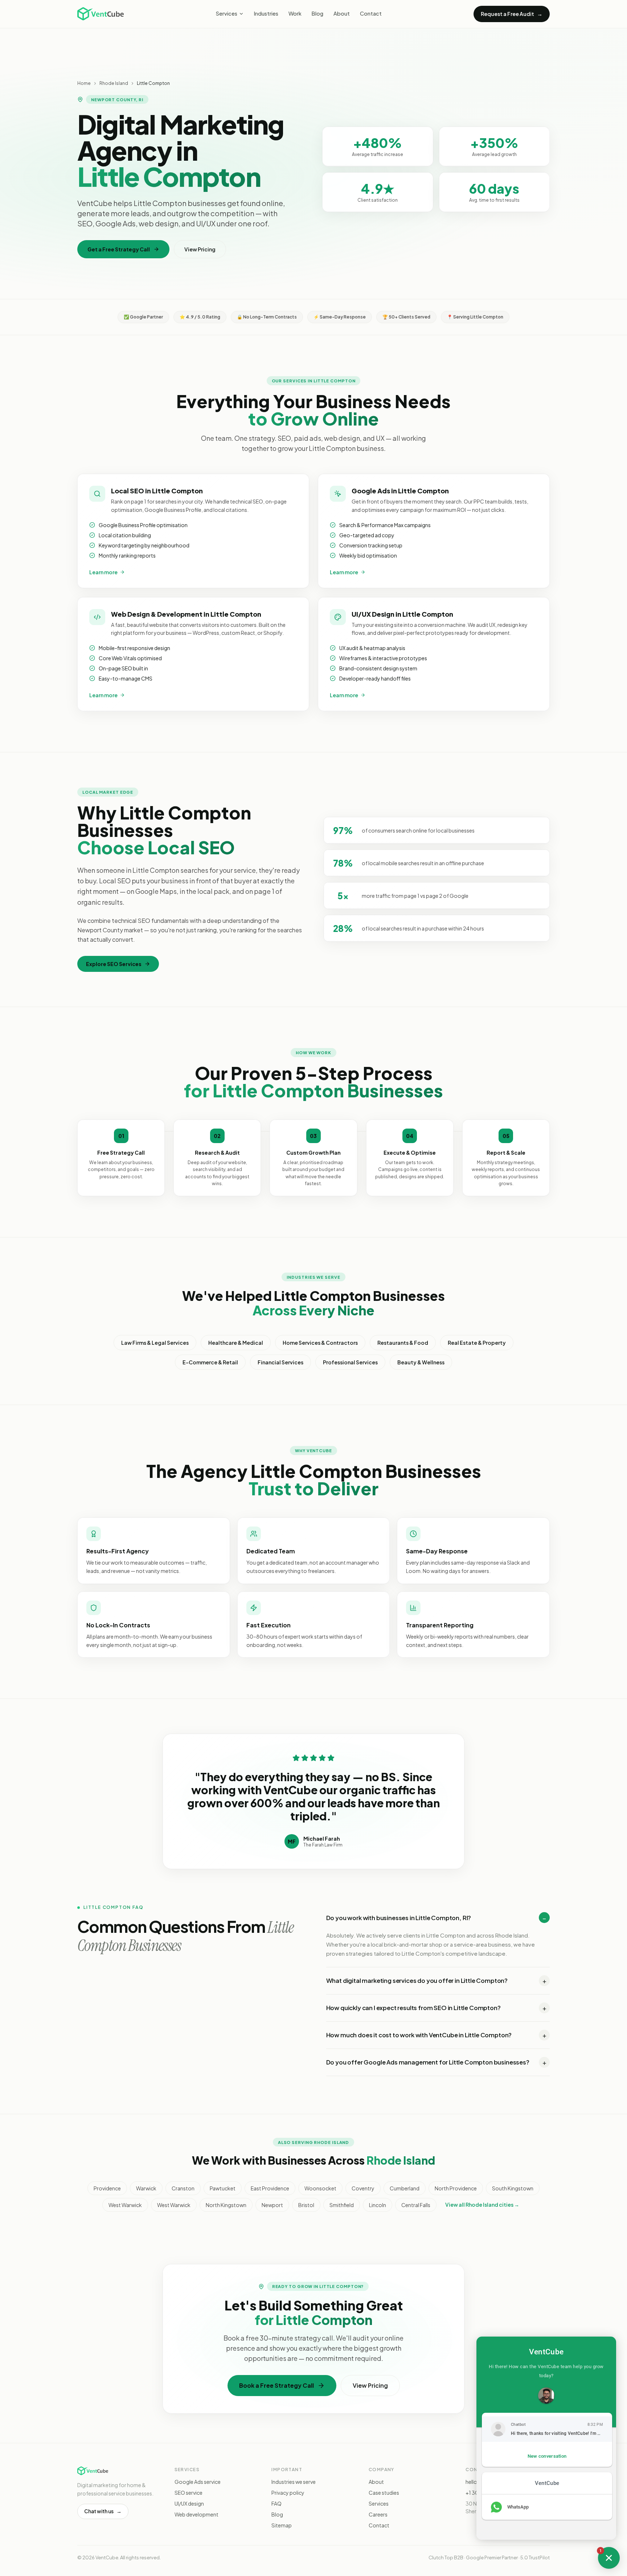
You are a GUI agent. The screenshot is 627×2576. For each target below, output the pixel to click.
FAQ (276, 2503)
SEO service (188, 2493)
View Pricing (200, 249)
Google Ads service (198, 2482)
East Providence (270, 2188)
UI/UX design (189, 2503)
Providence (107, 2188)
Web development (196, 2514)
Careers (378, 2514)
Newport (272, 2205)
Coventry (363, 2188)
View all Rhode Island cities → (482, 2205)
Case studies (384, 2493)
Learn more (103, 572)
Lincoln (378, 2205)
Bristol (306, 2205)
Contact (371, 13)
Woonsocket (320, 2188)
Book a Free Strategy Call (276, 2385)
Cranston (183, 2188)
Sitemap (282, 2525)
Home (84, 83)
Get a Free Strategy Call (119, 249)
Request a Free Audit (512, 14)
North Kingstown (226, 2205)
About (342, 13)
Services (227, 13)
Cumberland (405, 2188)
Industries (266, 13)
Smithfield (342, 2205)
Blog (317, 13)
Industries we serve (294, 2482)
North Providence (456, 2188)
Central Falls (416, 2205)
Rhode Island (114, 83)
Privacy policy (288, 2493)
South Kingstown (513, 2188)
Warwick (146, 2188)
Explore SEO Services (114, 964)
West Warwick (125, 2205)
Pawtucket (223, 2188)
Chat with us (103, 2511)
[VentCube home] (101, 14)
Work (295, 13)
